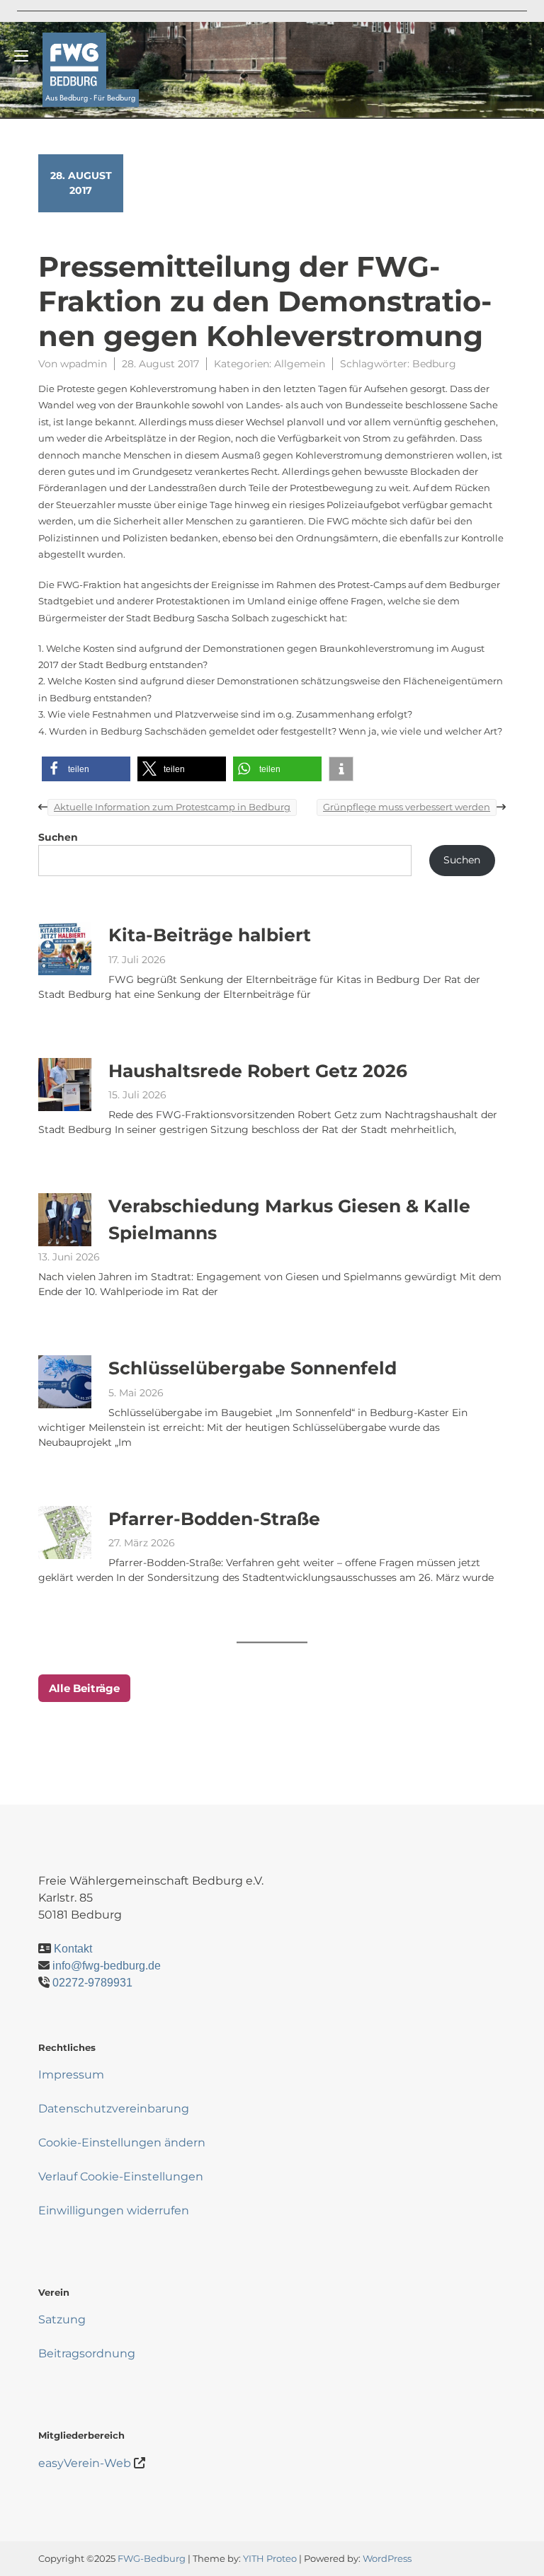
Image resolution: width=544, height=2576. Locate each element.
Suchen (58, 837)
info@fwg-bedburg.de (107, 1966)
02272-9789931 (92, 1983)
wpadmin (84, 364)
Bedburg (434, 364)
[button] (86, 769)
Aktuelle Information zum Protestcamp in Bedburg (172, 807)
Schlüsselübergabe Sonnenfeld (253, 1368)
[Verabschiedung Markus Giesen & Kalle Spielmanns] (65, 1220)
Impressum (71, 2075)
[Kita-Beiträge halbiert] (65, 949)
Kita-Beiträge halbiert (210, 935)
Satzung (62, 2319)
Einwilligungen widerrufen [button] (114, 2210)
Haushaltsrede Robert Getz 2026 (258, 1070)
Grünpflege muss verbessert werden (407, 807)
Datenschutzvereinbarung (114, 2109)
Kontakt (73, 1949)
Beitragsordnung (87, 2353)
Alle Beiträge (84, 1688)
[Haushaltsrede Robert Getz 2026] (65, 1084)
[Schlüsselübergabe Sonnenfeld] (65, 1382)
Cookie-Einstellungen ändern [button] (122, 2143)
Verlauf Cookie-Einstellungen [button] (121, 2177)
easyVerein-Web (85, 2463)
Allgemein (300, 364)
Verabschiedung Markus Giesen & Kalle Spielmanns (289, 1219)
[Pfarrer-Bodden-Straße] (65, 1532)
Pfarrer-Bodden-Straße (214, 1518)
